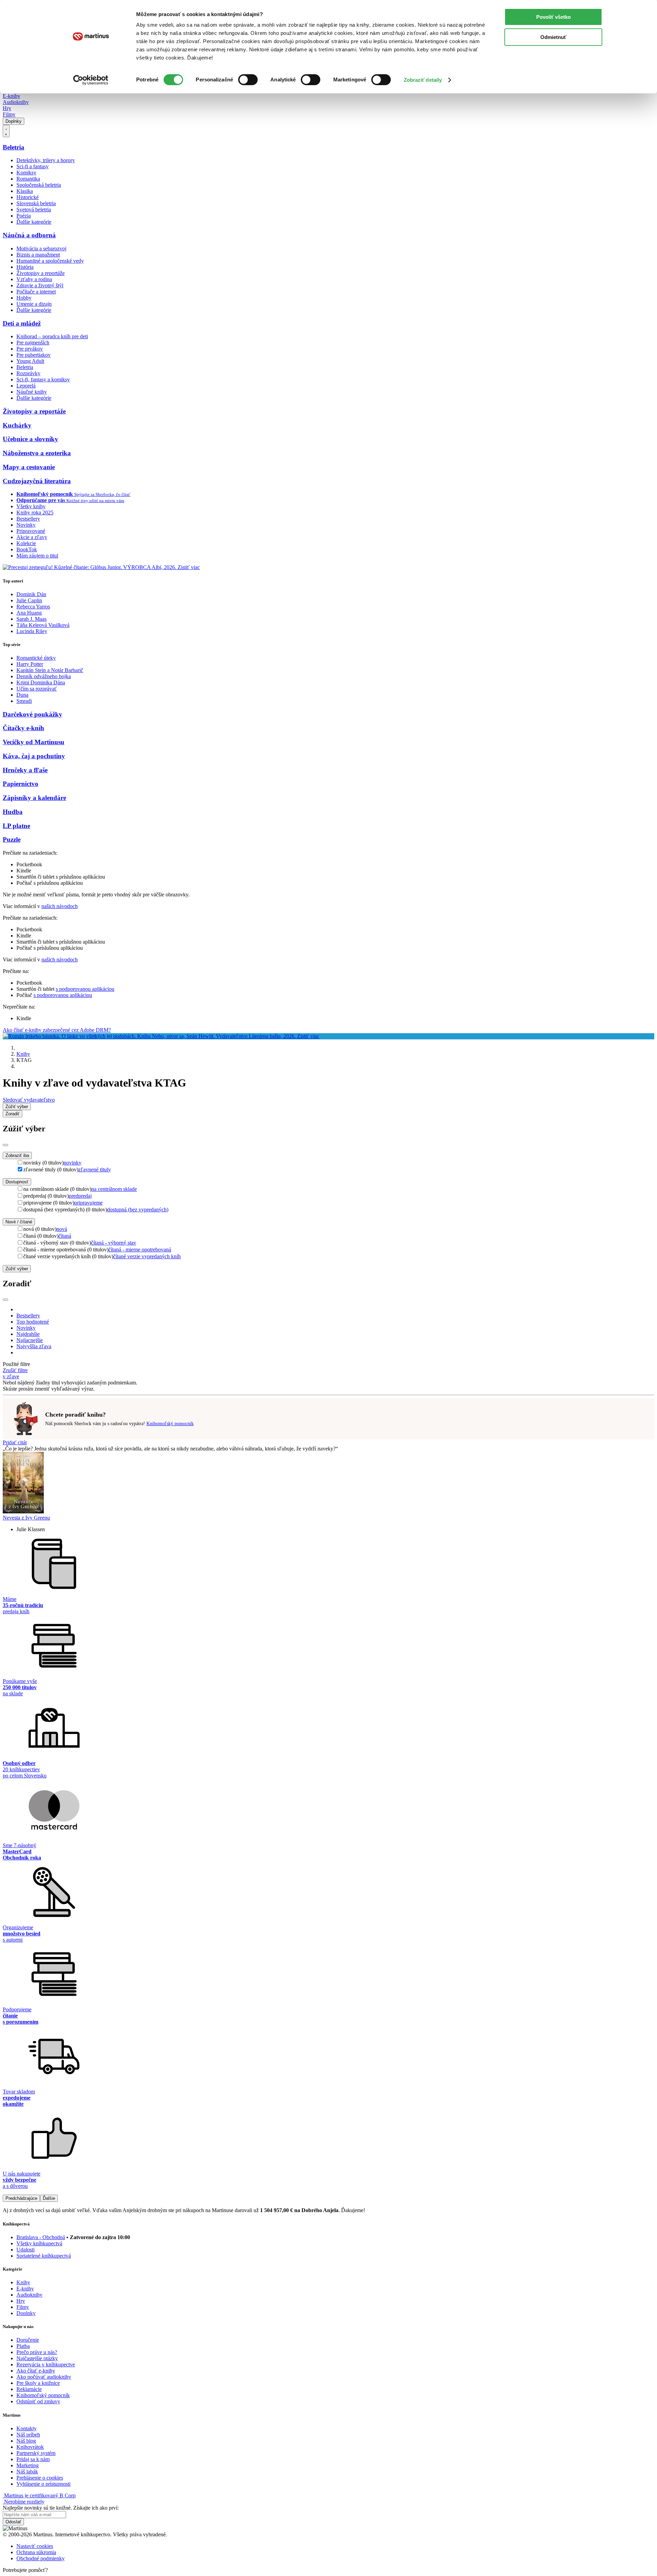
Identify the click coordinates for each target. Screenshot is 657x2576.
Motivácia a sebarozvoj (41, 248)
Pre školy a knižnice (38, 2383)
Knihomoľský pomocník (170, 1424)
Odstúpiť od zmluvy (38, 2401)
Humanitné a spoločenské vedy (50, 261)
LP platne (16, 826)
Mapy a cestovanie (29, 467)
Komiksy (26, 173)
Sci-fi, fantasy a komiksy (43, 379)
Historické (28, 197)
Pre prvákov (30, 349)
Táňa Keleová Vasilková (43, 625)
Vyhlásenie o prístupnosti (43, 2484)
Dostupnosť (17, 1182)
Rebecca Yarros (33, 607)
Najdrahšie (28, 1334)
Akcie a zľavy (32, 537)
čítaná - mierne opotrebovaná (140, 1250)
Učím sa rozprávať (37, 689)
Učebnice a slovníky (30, 439)
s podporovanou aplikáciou (85, 989)
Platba (23, 2346)
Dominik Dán (31, 594)
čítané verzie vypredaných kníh (147, 1256)
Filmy (9, 114)
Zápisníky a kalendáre (34, 798)
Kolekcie (26, 543)
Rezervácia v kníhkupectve (46, 2364)
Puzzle (12, 839)
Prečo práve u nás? (37, 2352)
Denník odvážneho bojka (44, 676)
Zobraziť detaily (423, 80)
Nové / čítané (19, 1222)
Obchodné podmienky (41, 2558)
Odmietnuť (553, 37)
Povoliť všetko (553, 17)
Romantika (28, 179)
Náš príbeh (28, 2435)
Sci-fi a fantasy (33, 166)
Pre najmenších (33, 343)
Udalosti (25, 2250)
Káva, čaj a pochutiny (34, 756)
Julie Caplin (29, 600)
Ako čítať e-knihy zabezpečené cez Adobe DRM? (57, 1030)
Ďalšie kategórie (34, 222)
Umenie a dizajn (34, 304)
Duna (22, 695)
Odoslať (13, 2522)
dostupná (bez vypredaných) (138, 1210)
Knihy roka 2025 (35, 512)
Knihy (23, 1054)
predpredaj (80, 1196)
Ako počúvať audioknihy (44, 2377)
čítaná (65, 1236)
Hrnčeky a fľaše (25, 770)
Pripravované (31, 531)
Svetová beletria (34, 209)
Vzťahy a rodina (34, 279)
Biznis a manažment (38, 255)
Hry (7, 108)
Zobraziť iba (17, 1155)
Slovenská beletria (36, 203)
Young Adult (30, 361)
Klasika (25, 191)
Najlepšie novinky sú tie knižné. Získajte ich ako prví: (61, 2508)
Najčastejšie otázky (37, 2358)
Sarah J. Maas (31, 619)
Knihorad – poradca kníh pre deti (52, 336)
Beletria (14, 147)
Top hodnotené (33, 1322)
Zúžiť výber (17, 1269)
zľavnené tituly (95, 1169)
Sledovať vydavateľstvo (29, 1100)
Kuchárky (17, 425)
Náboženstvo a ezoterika (37, 453)
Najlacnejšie (30, 1340)
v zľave (11, 1376)
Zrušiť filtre (15, 1370)
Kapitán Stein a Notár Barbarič (50, 670)
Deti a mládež (22, 323)
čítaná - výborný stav (114, 1243)
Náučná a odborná (29, 235)
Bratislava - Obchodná (41, 2237)
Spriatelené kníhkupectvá (44, 2256)
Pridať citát (15, 1442)
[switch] (248, 80)
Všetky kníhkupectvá (39, 2243)
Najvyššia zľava (34, 1346)
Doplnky (14, 121)
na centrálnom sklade (114, 1189)
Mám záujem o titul (37, 556)
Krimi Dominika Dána (41, 682)
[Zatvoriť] (5, 1145)
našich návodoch (60, 906)
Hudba (13, 812)
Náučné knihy (32, 392)
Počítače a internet (36, 292)
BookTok (27, 549)
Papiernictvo (21, 784)
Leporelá (26, 386)
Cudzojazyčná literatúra (37, 481)
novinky (73, 1163)
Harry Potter (30, 664)
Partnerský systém (36, 2453)
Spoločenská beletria (39, 185)
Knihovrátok (30, 2447)
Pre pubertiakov (34, 355)
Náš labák (27, 2472)
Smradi (24, 701)
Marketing (28, 2465)
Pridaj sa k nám (33, 2459)
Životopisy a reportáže (41, 273)
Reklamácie (29, 2389)
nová (62, 1229)
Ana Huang (29, 613)
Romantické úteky (36, 658)
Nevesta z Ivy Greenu (26, 1518)
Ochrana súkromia (36, 2552)
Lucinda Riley (32, 631)
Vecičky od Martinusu (34, 742)
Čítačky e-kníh (23, 728)
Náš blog (26, 2441)
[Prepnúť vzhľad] (6, 131)
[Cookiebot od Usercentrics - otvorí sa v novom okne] (91, 80)
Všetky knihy (31, 506)
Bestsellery (28, 519)
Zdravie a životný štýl (40, 285)
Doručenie (28, 2340)
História (25, 267)
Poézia (24, 216)
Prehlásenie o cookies (40, 2478)
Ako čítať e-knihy (36, 2371)
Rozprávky (28, 373)
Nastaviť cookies (35, 2546)
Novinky (26, 525)
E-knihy (11, 96)
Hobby (24, 298)
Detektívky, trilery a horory (46, 160)
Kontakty (27, 2428)
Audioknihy (16, 102)
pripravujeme (88, 1203)
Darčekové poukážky (33, 714)
